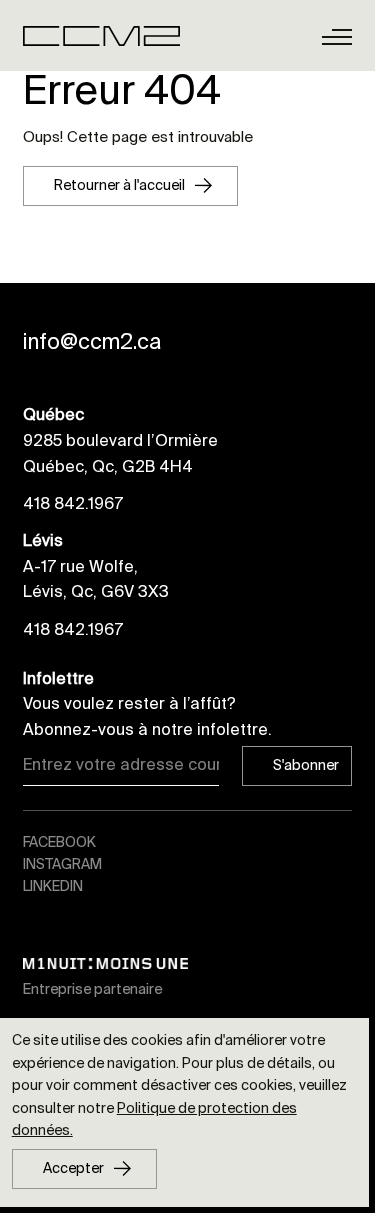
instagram (62, 864)
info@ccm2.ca (92, 342)
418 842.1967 (73, 503)
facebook (59, 842)
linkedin (53, 886)
